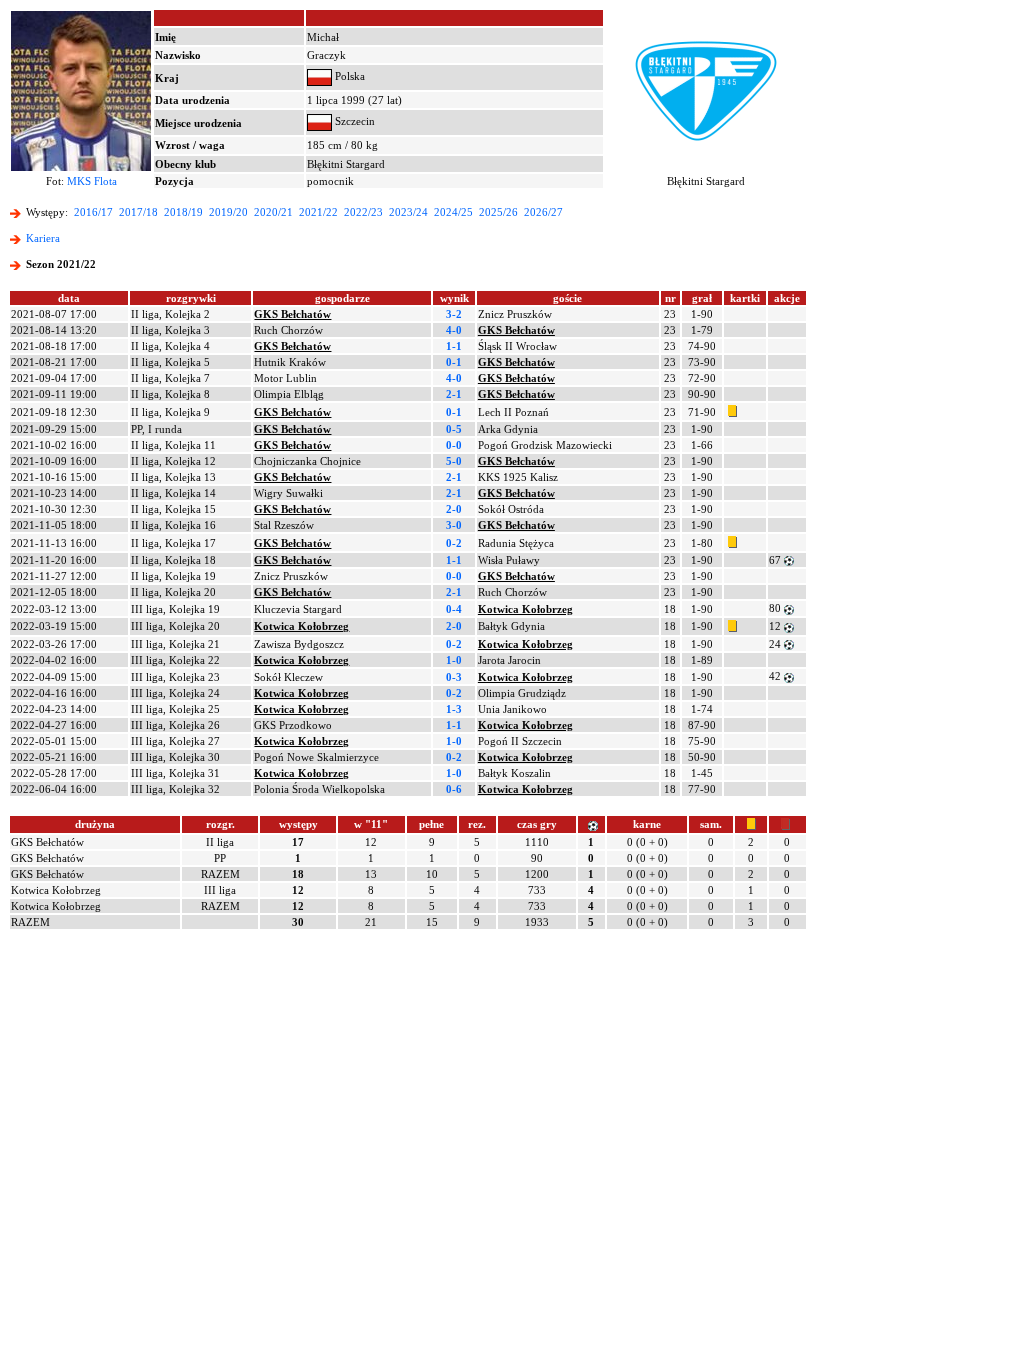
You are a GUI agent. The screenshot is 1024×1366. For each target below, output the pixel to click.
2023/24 (408, 212)
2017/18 (138, 212)
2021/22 (318, 212)
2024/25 (453, 212)
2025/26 (498, 212)
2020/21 (273, 212)
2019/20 (228, 212)
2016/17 (93, 212)
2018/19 (183, 212)
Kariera (43, 238)
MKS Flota (92, 181)
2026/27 (543, 212)
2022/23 (363, 212)
